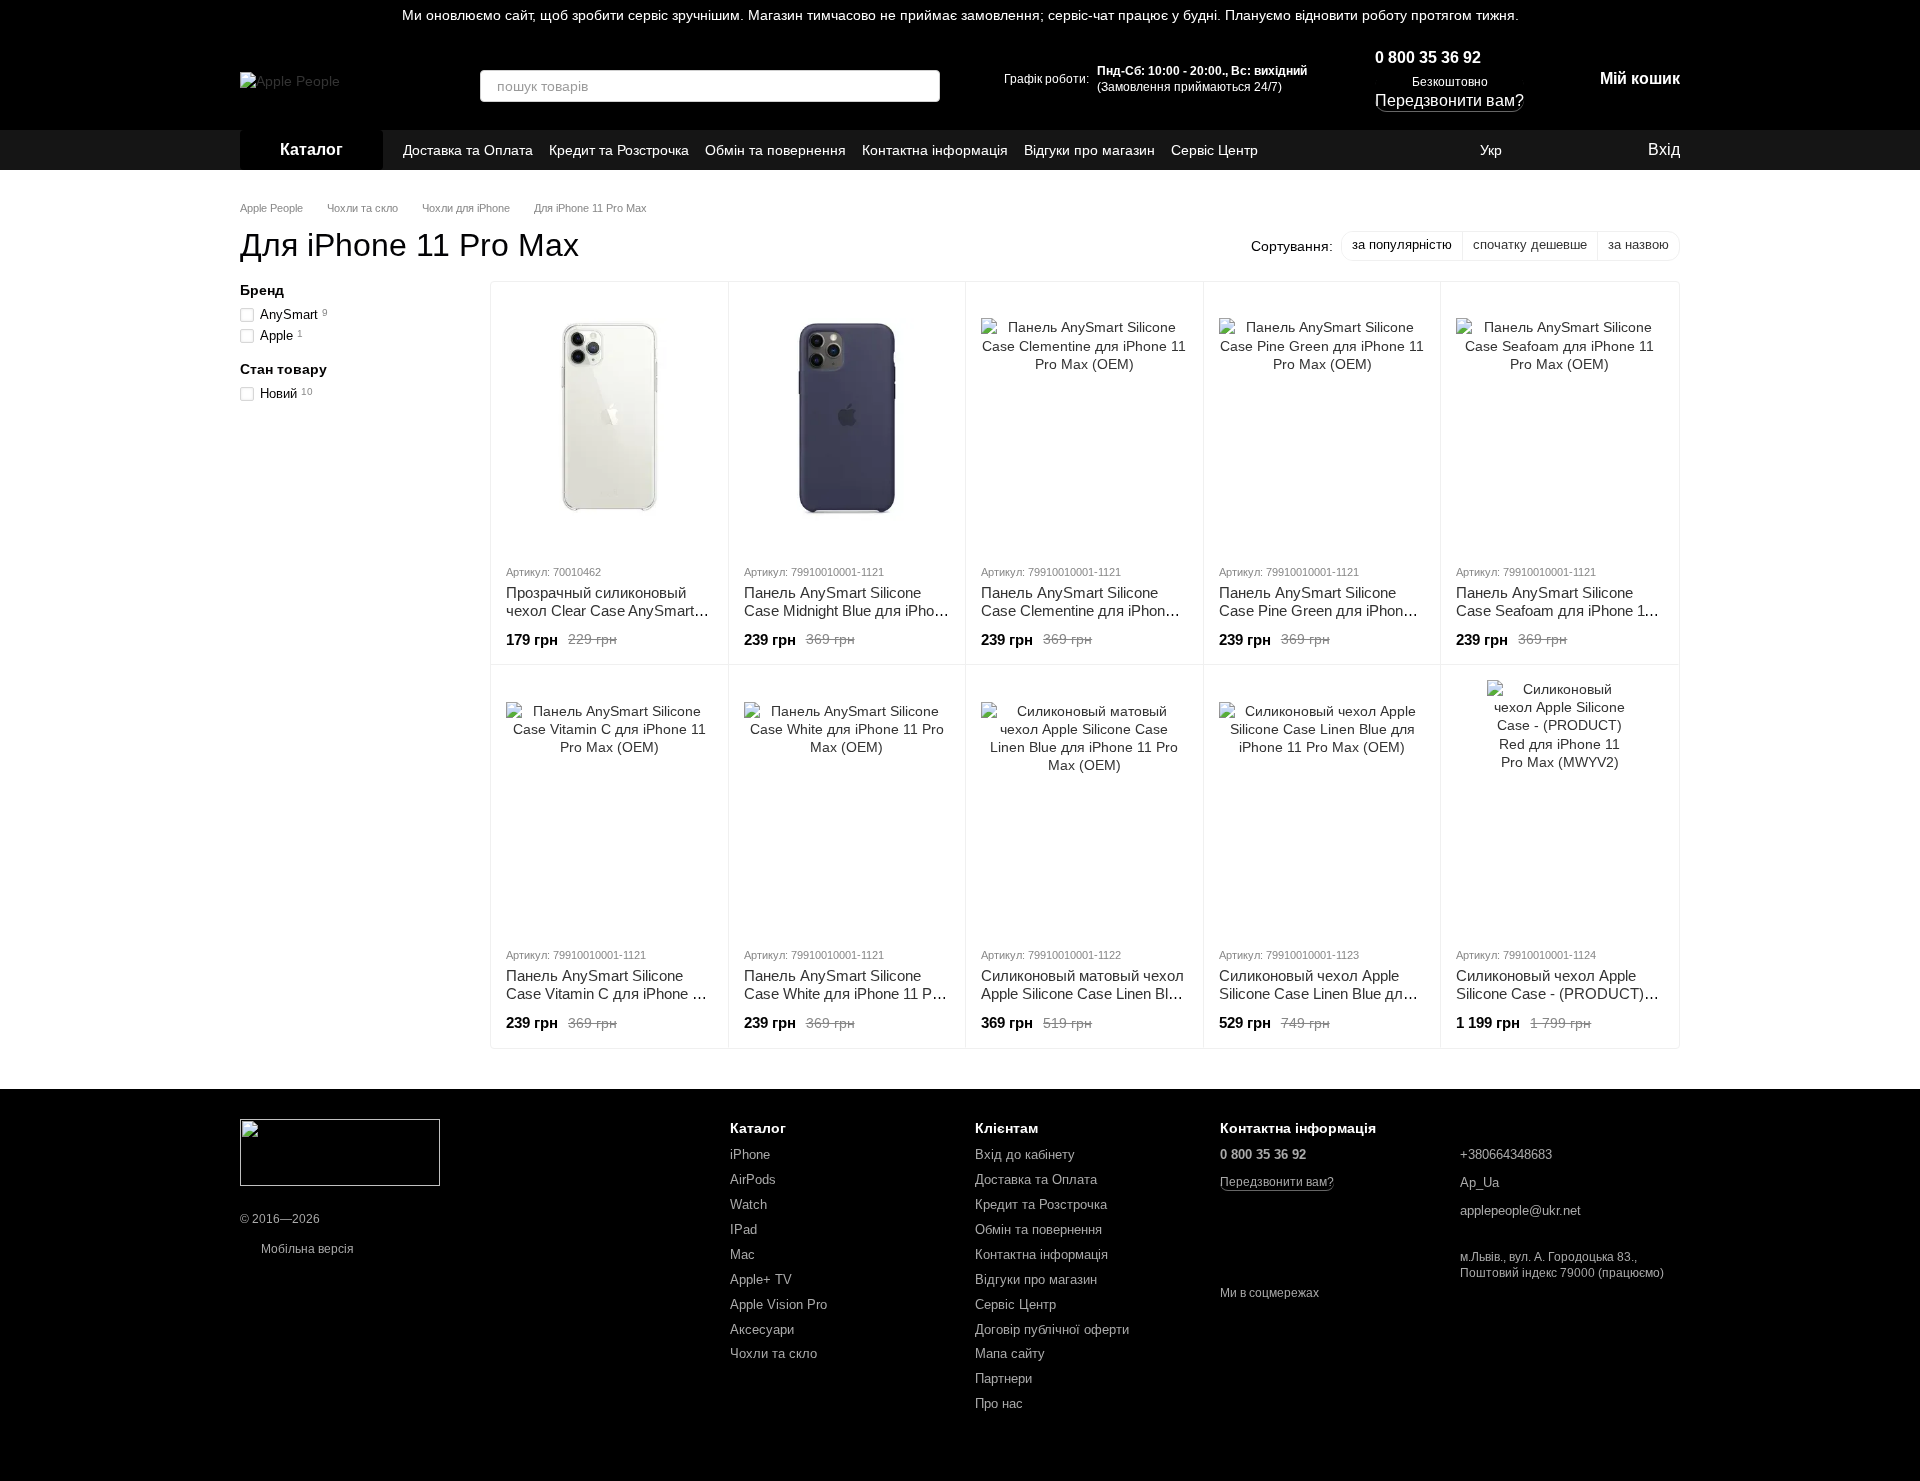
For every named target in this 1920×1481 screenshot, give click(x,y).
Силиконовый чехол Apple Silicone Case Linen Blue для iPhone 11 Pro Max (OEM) (1315, 993)
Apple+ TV (761, 1279)
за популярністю (1402, 244)
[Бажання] (1590, 150)
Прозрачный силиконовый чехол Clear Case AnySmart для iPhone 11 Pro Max (600, 610)
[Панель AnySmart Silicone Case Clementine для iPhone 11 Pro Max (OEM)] (1084, 422)
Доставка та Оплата (468, 150)
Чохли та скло (773, 1353)
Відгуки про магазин (1089, 150)
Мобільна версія (306, 1249)
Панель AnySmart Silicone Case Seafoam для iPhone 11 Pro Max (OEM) (1554, 610)
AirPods (753, 1179)
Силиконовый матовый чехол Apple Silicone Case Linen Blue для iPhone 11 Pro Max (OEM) (1082, 993)
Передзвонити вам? (1277, 1182)
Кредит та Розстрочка (619, 150)
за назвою (1638, 244)
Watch (748, 1204)
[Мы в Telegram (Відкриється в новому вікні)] (1424, 150)
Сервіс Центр (1214, 150)
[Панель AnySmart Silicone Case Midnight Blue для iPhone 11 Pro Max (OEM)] (847, 422)
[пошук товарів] (924, 86)
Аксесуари (762, 1329)
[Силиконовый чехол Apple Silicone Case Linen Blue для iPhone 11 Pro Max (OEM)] (1322, 805)
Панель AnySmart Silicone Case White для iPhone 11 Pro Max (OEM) (844, 993)
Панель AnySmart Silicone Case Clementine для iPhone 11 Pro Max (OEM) (1077, 610)
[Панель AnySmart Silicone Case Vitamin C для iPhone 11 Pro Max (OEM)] (609, 805)
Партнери (1003, 1378)
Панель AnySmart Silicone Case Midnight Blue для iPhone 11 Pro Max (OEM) (847, 610)
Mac (742, 1254)
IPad (743, 1229)
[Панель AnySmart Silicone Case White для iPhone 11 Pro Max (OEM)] (847, 805)
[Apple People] (340, 1152)
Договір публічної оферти (1052, 1329)
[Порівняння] (1550, 150)
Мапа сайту (1010, 1353)
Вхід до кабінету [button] (1025, 1154)
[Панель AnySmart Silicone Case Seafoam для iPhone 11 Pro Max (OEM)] (1559, 422)
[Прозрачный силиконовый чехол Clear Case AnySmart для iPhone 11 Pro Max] (609, 422)
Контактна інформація (935, 150)
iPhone (750, 1154)
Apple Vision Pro (778, 1304)
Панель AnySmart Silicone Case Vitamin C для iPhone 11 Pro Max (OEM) (606, 993)
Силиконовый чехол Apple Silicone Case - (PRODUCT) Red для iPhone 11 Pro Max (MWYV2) (1550, 1002)
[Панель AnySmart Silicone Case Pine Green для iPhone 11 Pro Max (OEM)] (1322, 422)
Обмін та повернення (775, 150)
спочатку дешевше (1530, 244)
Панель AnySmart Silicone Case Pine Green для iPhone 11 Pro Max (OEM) (1315, 610)
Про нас (999, 1403)
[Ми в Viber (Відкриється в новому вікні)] (1448, 150)
